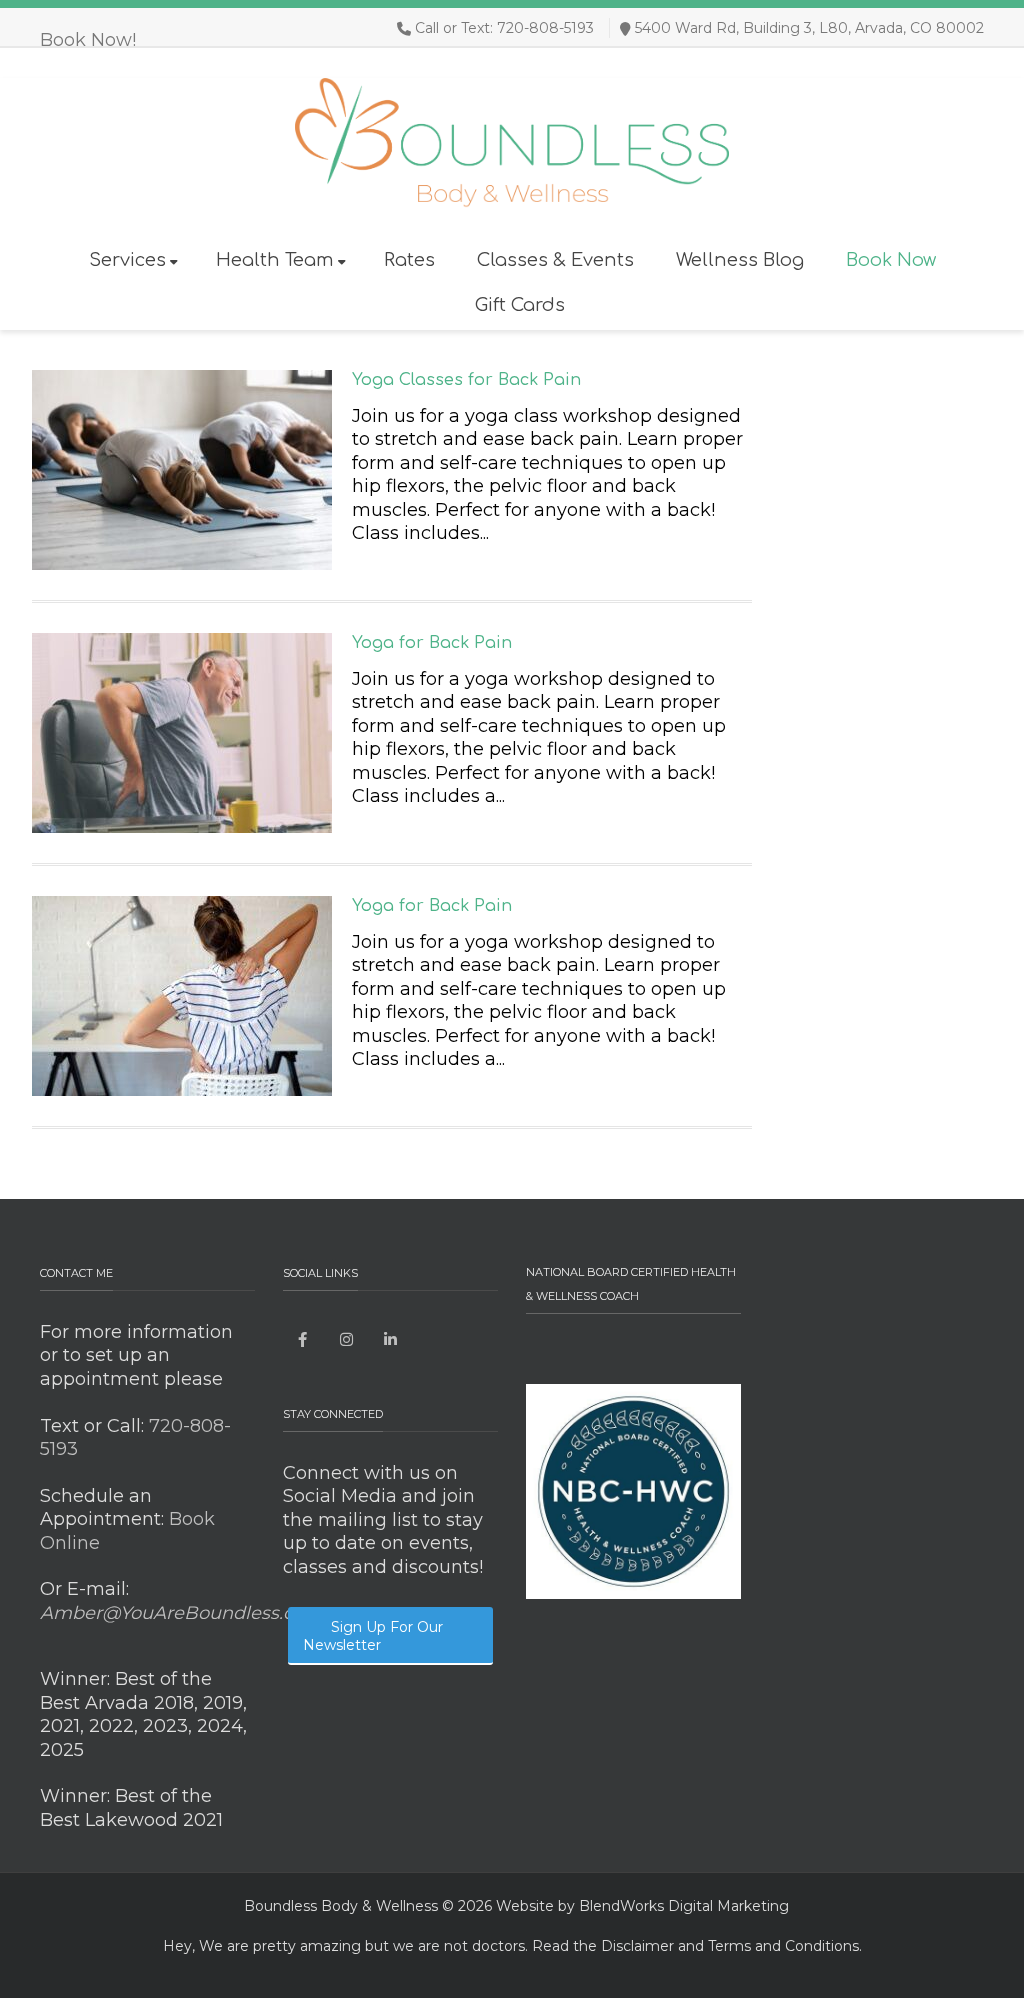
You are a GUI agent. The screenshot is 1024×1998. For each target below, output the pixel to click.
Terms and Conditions (783, 1946)
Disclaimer (637, 1946)
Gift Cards (520, 305)
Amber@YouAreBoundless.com (181, 1613)
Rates (409, 260)
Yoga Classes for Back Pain (466, 380)
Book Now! (88, 40)
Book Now (891, 260)
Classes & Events (555, 260)
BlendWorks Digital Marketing (684, 1906)
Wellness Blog (740, 260)
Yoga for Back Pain (432, 643)
